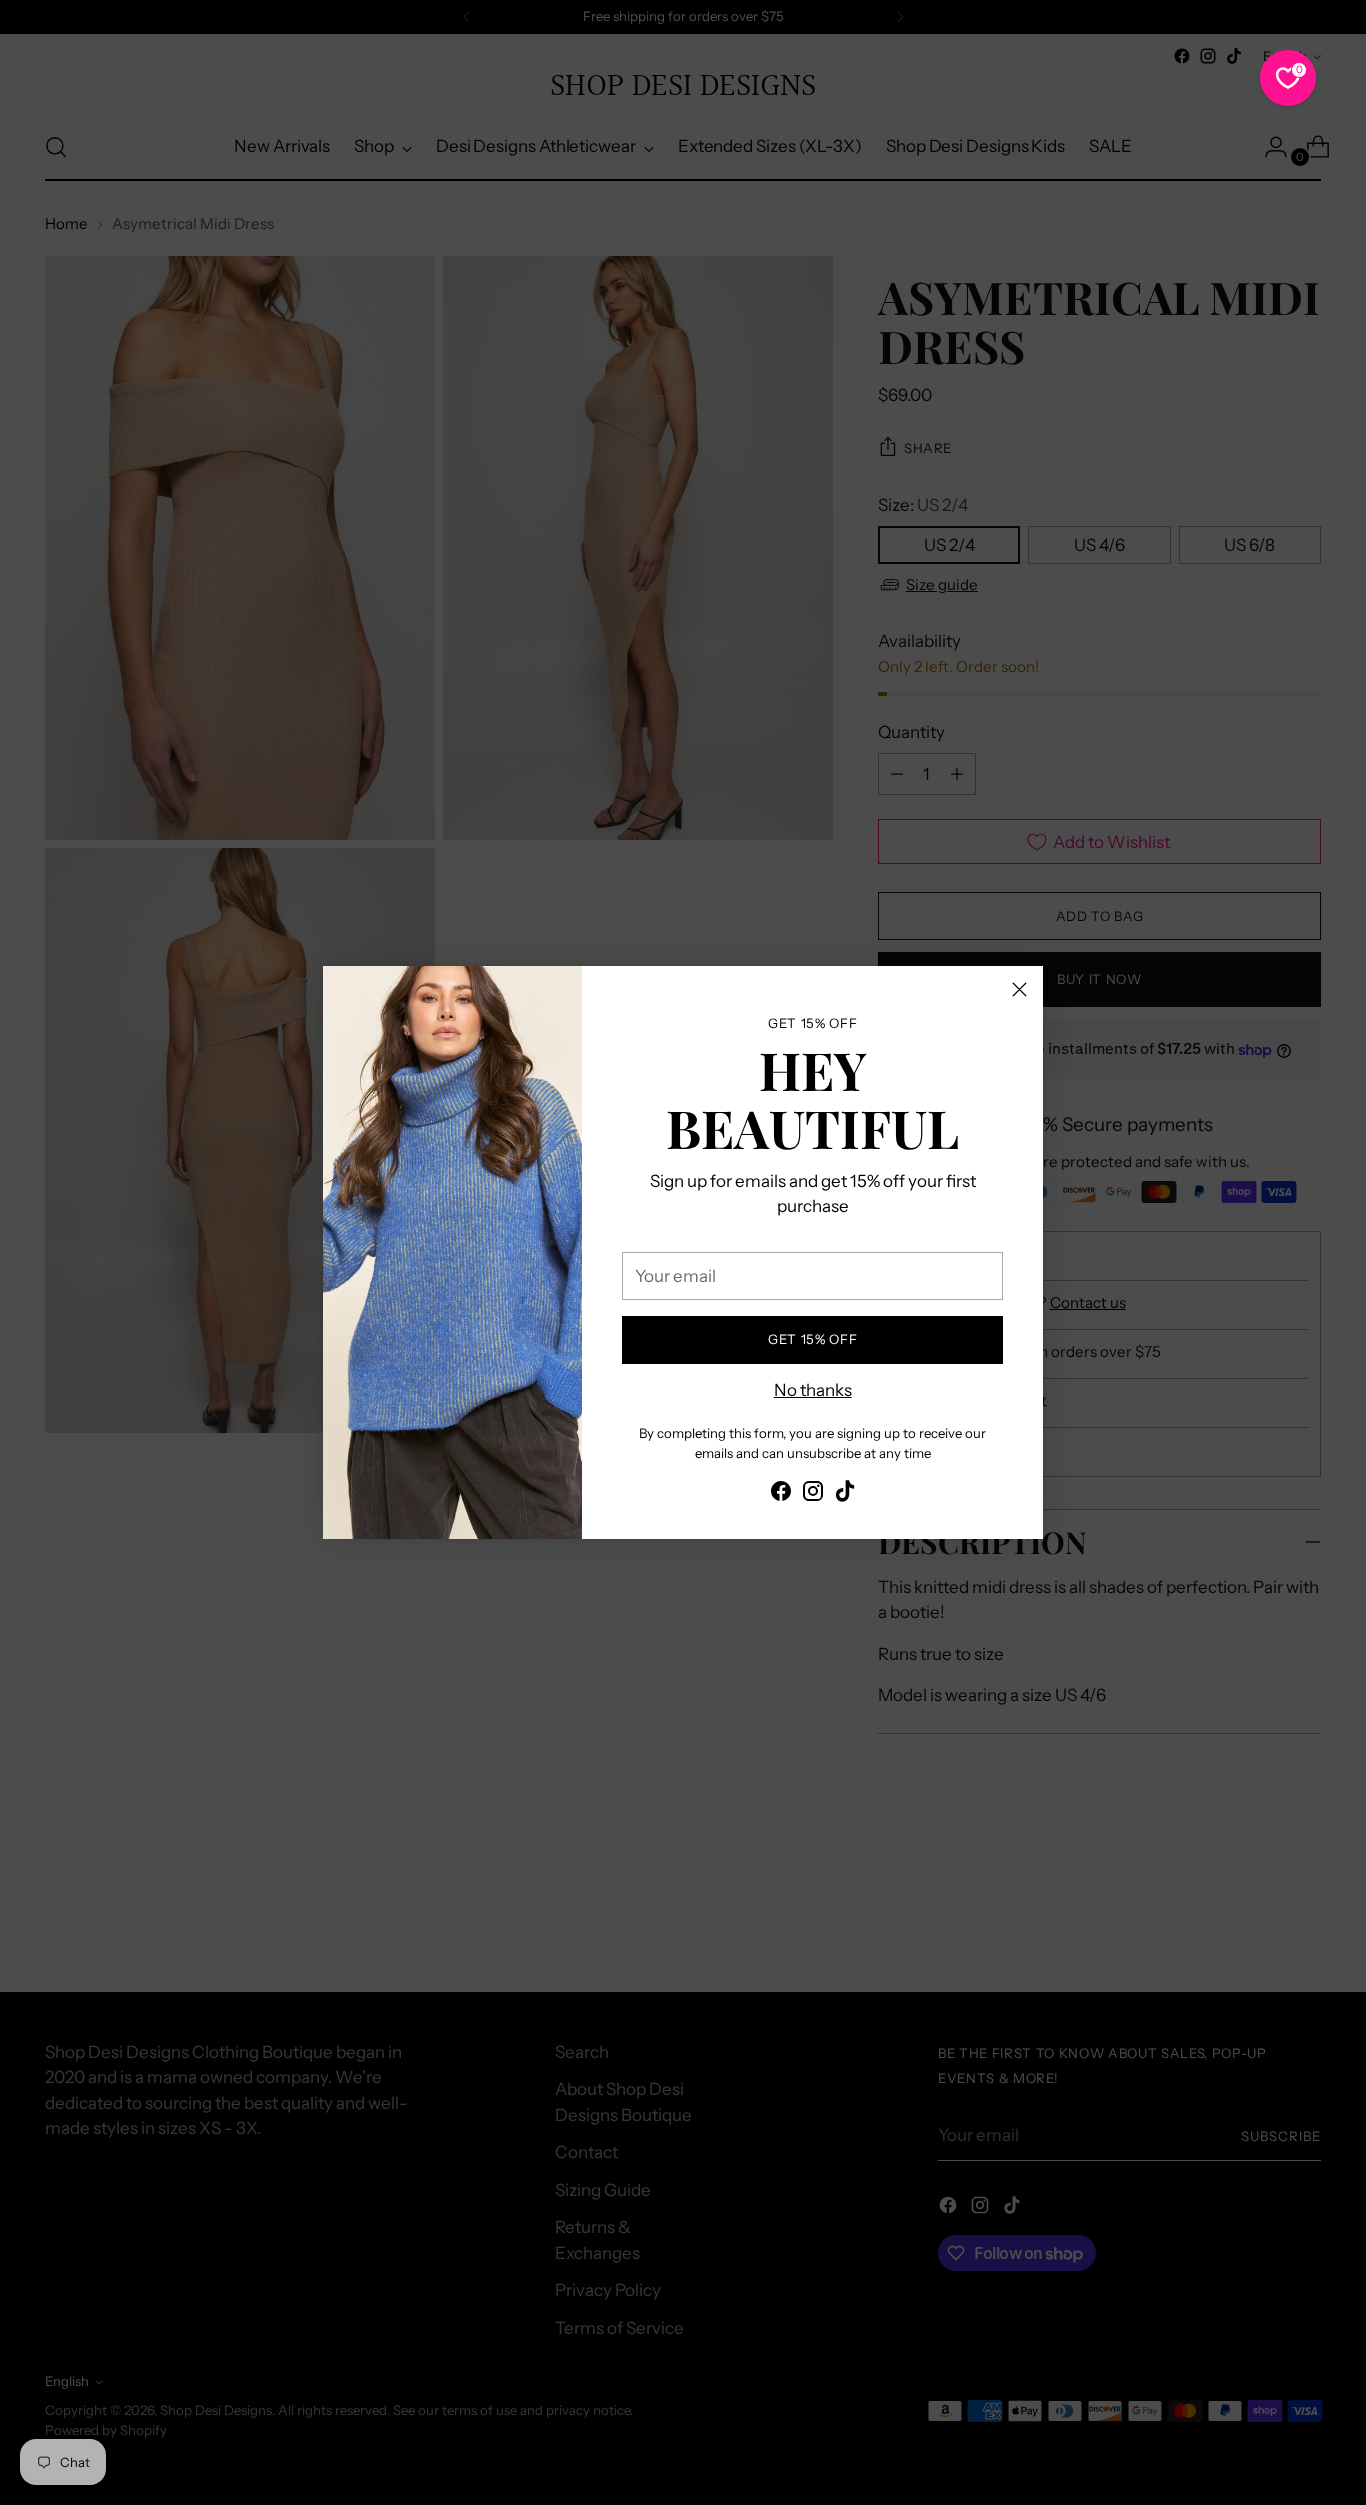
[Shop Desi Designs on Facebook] (781, 1495)
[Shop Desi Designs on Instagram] (813, 1495)
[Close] (1019, 989)
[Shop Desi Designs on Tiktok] (845, 1495)
